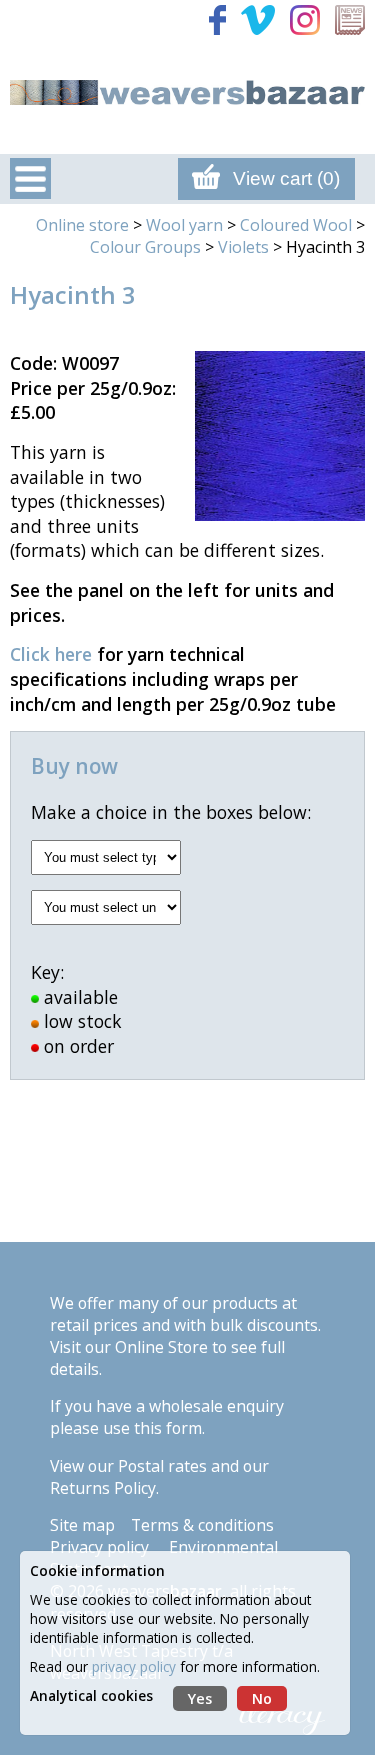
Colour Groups (145, 247)
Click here (51, 654)
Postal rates (162, 1466)
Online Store (161, 1347)
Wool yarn (184, 225)
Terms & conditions (202, 1525)
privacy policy (134, 1666)
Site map (82, 1525)
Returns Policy (103, 1488)
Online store (82, 225)
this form (168, 1428)
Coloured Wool (296, 225)
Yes (200, 1698)
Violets (243, 247)
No (262, 1698)
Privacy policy (99, 1547)
